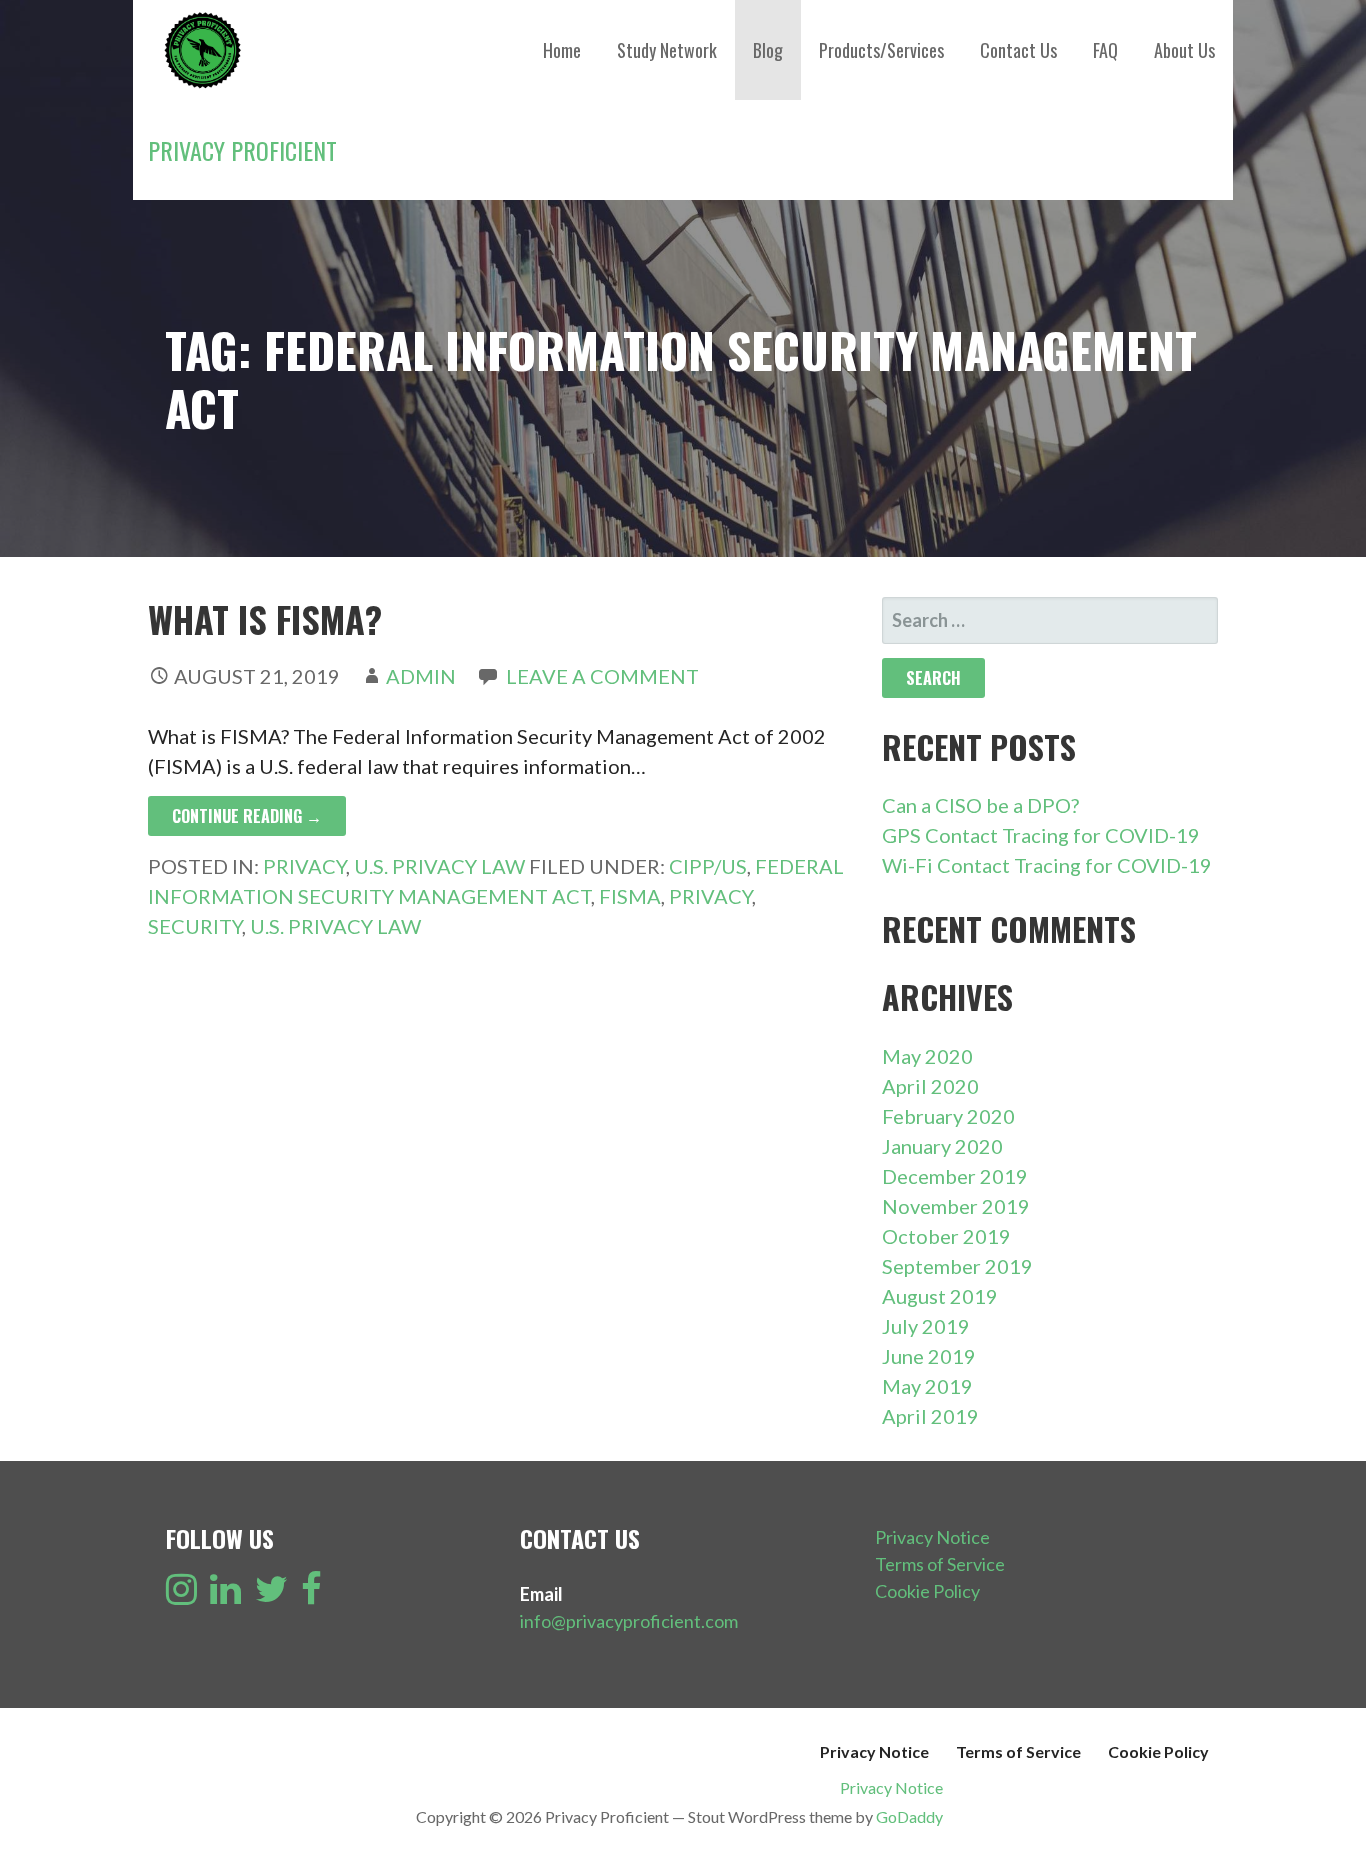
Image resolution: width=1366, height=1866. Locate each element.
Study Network (667, 50)
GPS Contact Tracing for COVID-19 (1041, 835)
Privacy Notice (932, 1537)
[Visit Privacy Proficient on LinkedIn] (225, 1595)
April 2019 (930, 1416)
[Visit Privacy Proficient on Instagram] (181, 1595)
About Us (1184, 50)
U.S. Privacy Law (439, 866)
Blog (768, 50)
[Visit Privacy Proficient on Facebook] (311, 1595)
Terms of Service (940, 1564)
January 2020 (942, 1146)
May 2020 (927, 1056)
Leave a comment (602, 676)
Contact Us (1018, 50)
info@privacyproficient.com (629, 1621)
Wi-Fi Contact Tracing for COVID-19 (1047, 865)
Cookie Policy (927, 1591)
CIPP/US (708, 866)
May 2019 (927, 1386)
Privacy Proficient (242, 150)
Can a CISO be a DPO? (980, 805)
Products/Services (881, 50)
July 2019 (926, 1326)
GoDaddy (909, 1816)
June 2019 (929, 1356)
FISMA (630, 896)
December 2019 (955, 1176)
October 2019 (946, 1236)
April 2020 (930, 1086)
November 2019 (956, 1206)
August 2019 (940, 1296)
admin (421, 676)
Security (195, 926)
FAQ (1105, 50)
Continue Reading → (247, 816)
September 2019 (957, 1266)
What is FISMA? (265, 618)
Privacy (304, 866)
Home (562, 50)
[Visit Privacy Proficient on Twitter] (271, 1595)
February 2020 (948, 1116)
